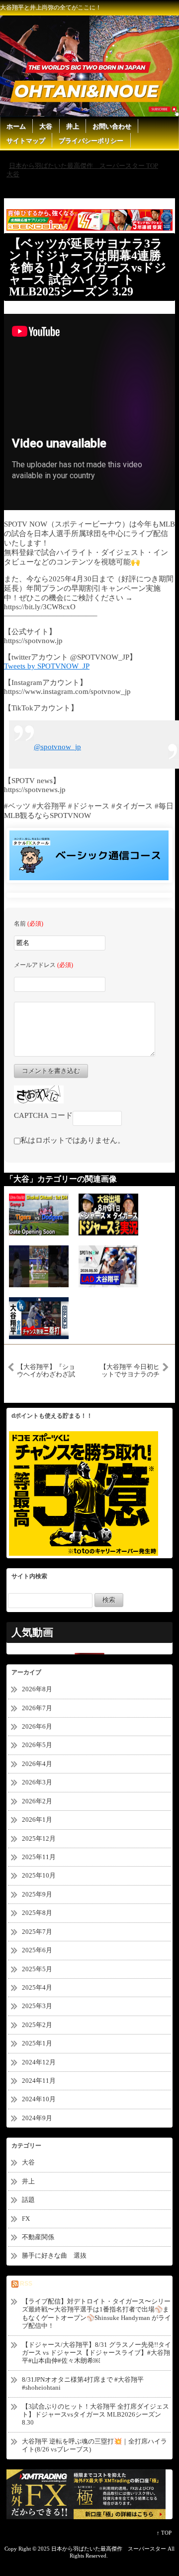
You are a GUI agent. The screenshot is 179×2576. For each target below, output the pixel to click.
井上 (73, 126)
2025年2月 (37, 2025)
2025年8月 (37, 1913)
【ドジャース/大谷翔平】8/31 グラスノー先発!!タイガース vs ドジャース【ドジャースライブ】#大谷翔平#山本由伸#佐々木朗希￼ (96, 2353)
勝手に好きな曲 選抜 (54, 2255)
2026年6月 (37, 1726)
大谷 (46, 126)
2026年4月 (37, 1764)
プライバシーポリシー (91, 141)
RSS (26, 2284)
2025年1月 (37, 2043)
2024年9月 (37, 2118)
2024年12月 (39, 2062)
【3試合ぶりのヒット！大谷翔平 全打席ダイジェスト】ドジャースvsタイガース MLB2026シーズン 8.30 (95, 2415)
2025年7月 (37, 1932)
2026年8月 (37, 1689)
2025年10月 (39, 1875)
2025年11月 (39, 1857)
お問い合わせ (112, 126)
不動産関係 (38, 2237)
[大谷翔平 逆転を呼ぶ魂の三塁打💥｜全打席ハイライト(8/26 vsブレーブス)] (39, 1318)
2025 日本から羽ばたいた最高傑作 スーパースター (102, 2549)
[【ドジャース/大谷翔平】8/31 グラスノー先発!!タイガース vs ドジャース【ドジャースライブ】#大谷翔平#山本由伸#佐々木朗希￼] (108, 1214)
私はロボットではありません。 (73, 1140)
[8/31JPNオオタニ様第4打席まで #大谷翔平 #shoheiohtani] (39, 1266)
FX (26, 2219)
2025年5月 (37, 1969)
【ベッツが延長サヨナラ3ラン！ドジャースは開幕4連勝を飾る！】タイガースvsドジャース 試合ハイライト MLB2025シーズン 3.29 (88, 268)
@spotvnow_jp (57, 747)
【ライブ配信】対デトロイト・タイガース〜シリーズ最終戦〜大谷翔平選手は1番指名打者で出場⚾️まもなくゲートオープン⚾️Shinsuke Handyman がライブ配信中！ (96, 2313)
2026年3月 (37, 1782)
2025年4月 (37, 1987)
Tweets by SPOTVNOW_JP (47, 666)
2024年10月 (39, 2099)
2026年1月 (37, 1820)
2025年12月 (39, 1838)
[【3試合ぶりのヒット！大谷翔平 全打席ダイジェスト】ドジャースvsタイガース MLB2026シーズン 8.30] (108, 1266)
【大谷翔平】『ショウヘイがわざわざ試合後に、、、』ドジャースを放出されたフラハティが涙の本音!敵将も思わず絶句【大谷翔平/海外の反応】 (47, 1370)
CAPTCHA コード (43, 1115)
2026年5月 (37, 1745)
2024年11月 (39, 2081)
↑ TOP (164, 2533)
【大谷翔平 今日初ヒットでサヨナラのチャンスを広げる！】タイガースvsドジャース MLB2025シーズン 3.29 (130, 1370)
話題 (32, 2200)
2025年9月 (37, 1894)
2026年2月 (37, 1801)
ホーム (16, 126)
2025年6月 (37, 1950)
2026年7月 (37, 1708)
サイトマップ (26, 141)
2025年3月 (37, 2006)
